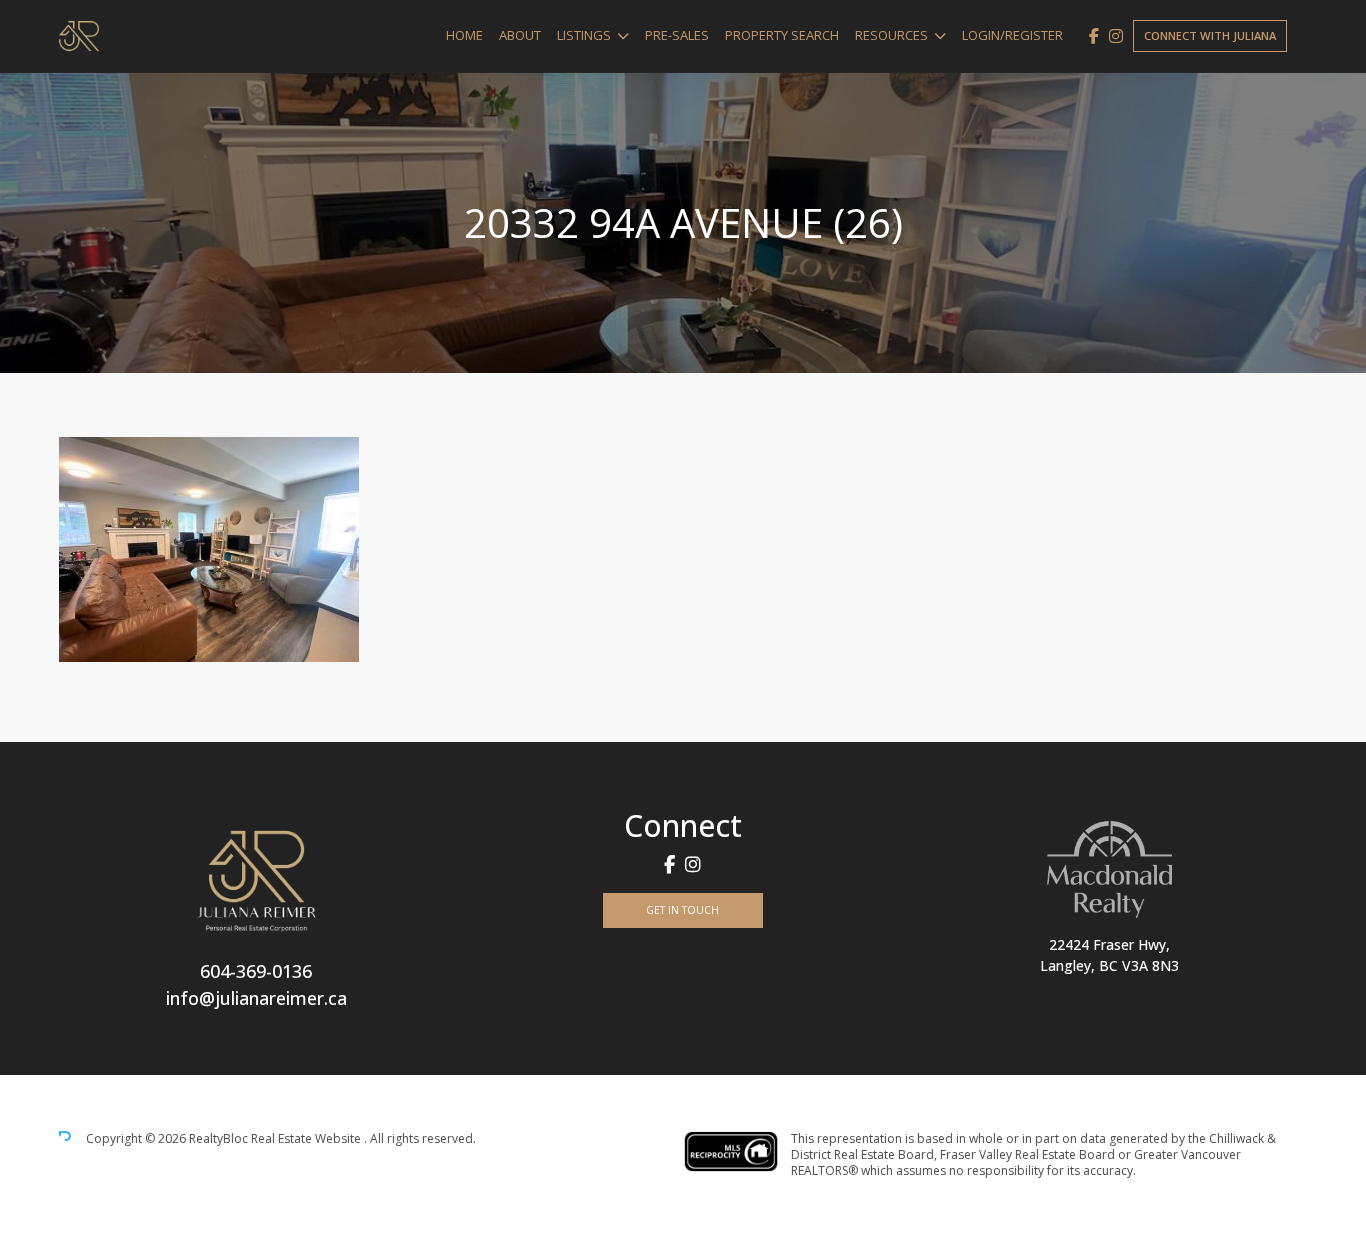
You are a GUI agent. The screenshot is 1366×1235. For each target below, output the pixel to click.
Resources (891, 35)
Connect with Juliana (1210, 35)
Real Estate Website (307, 1138)
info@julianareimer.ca (256, 998)
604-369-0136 (256, 971)
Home (464, 35)
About (520, 35)
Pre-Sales (677, 35)
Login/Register (1012, 35)
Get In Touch (682, 910)
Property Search (782, 35)
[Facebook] (1094, 36)
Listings (584, 35)
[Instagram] (1116, 36)
